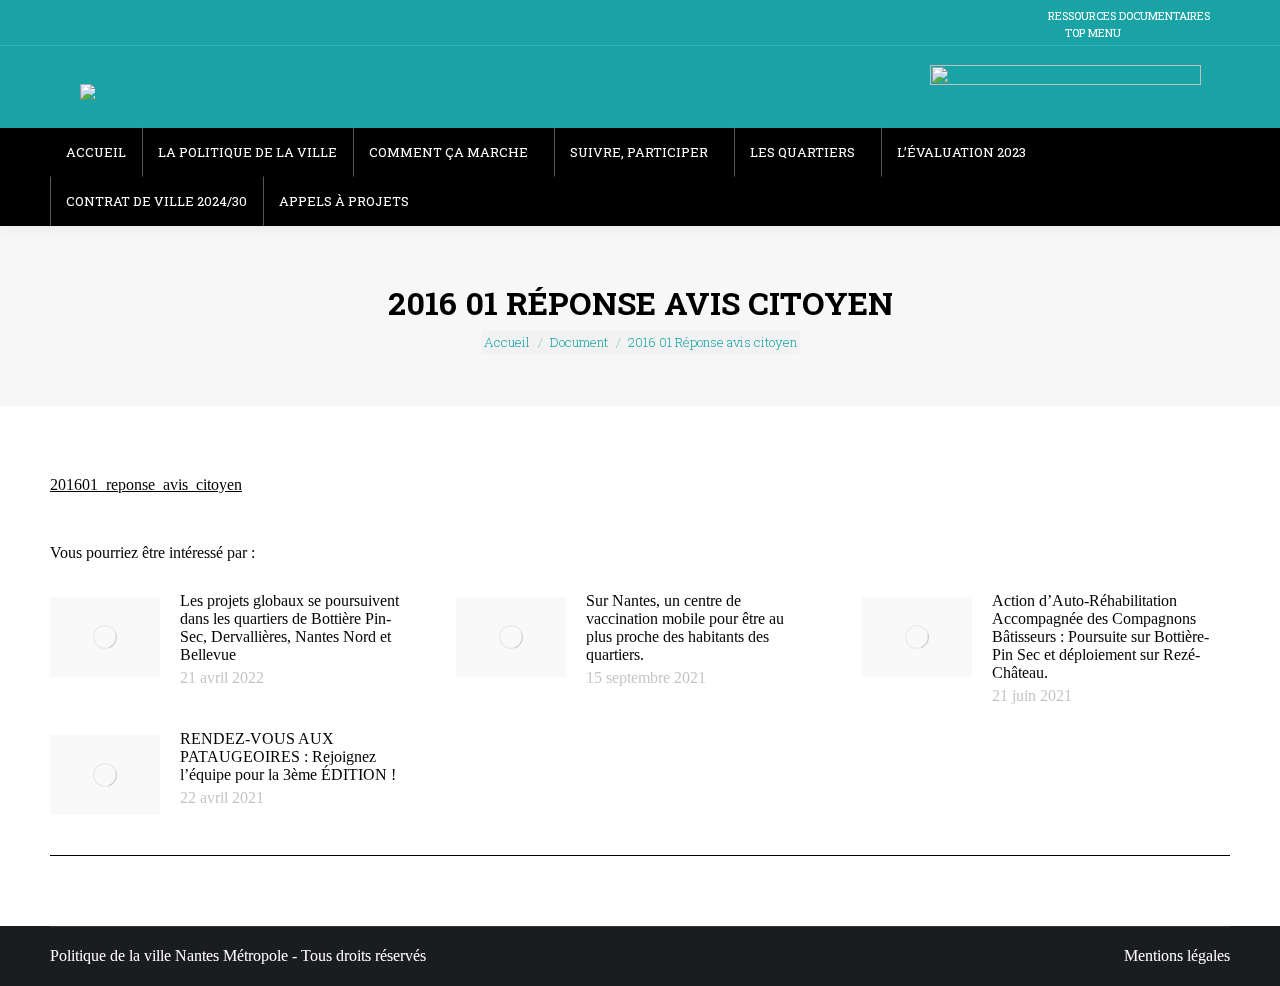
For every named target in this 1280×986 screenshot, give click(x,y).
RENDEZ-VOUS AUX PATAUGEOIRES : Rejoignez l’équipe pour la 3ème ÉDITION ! (288, 756)
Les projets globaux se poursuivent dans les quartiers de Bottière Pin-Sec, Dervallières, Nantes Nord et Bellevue (289, 627)
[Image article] (105, 637)
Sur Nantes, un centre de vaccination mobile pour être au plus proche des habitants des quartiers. (685, 627)
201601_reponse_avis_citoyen (146, 484)
